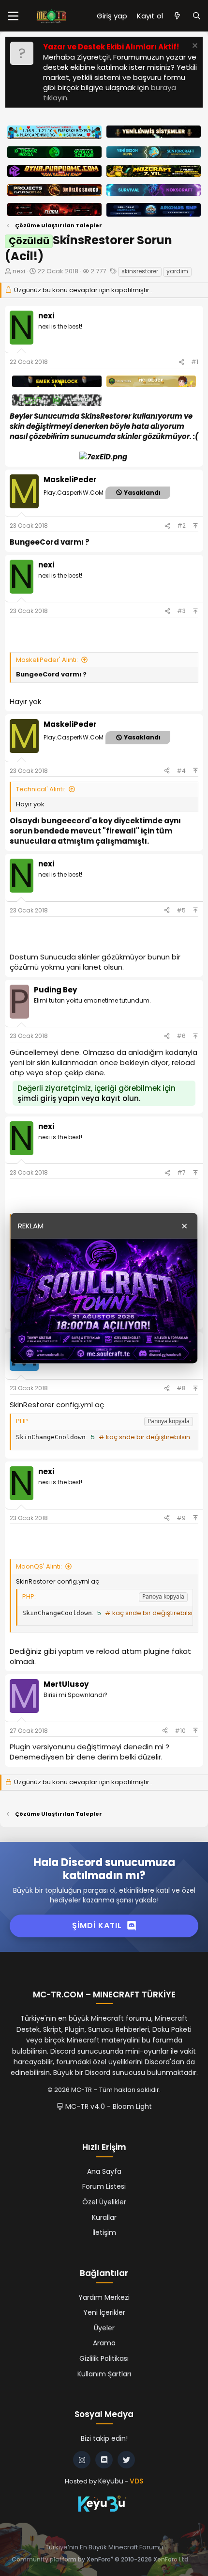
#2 (181, 526)
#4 (181, 771)
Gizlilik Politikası (104, 2358)
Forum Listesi (104, 2186)
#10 (180, 1731)
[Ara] (197, 16)
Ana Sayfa (104, 2171)
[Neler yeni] (177, 16)
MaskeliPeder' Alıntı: (47, 660)
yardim (177, 271)
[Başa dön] (195, 526)
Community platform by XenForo (101, 2559)
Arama (104, 2343)
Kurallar (104, 2217)
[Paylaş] (181, 362)
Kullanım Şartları (104, 2374)
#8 (181, 1388)
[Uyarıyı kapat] (194, 47)
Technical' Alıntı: (41, 789)
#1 (195, 362)
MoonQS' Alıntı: (39, 1566)
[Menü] (13, 16)
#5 (181, 910)
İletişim (104, 2232)
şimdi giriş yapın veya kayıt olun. (79, 1098)
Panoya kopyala (169, 1421)
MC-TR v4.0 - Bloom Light (108, 2106)
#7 (181, 1172)
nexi (19, 271)
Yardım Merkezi (104, 2297)
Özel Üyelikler (104, 2202)
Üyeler (104, 2328)
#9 (181, 1518)
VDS (136, 2481)
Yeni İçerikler (104, 2312)
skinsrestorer (140, 271)
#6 (181, 1036)
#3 (181, 611)
